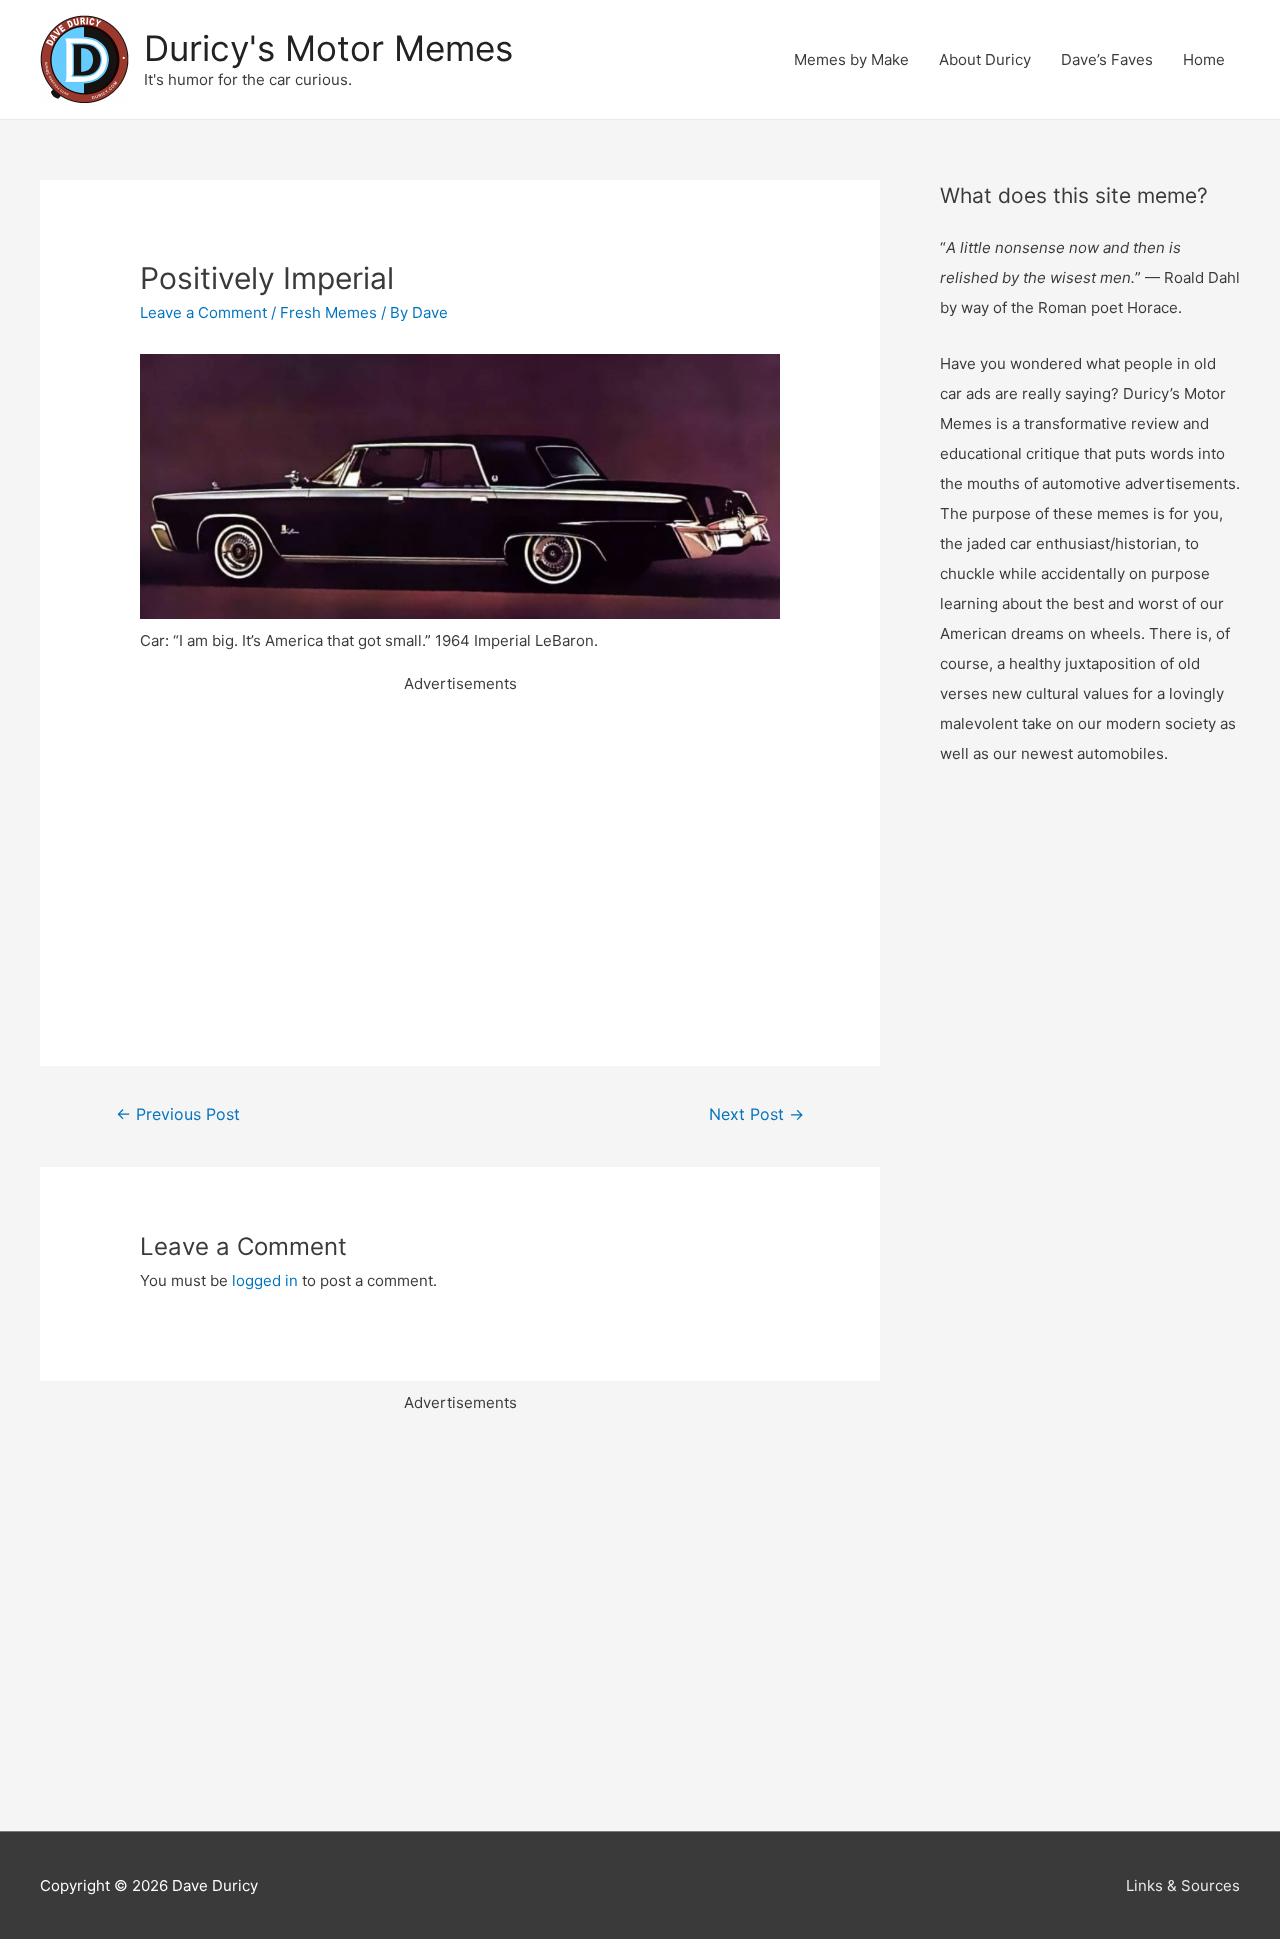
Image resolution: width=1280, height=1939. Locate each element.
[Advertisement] (460, 838)
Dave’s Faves (1107, 59)
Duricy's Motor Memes (328, 48)
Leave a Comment (203, 312)
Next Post (756, 1114)
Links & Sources (1183, 1885)
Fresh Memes (328, 312)
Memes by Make (851, 59)
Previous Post (178, 1114)
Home (1204, 59)
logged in (265, 1280)
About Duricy (985, 59)
